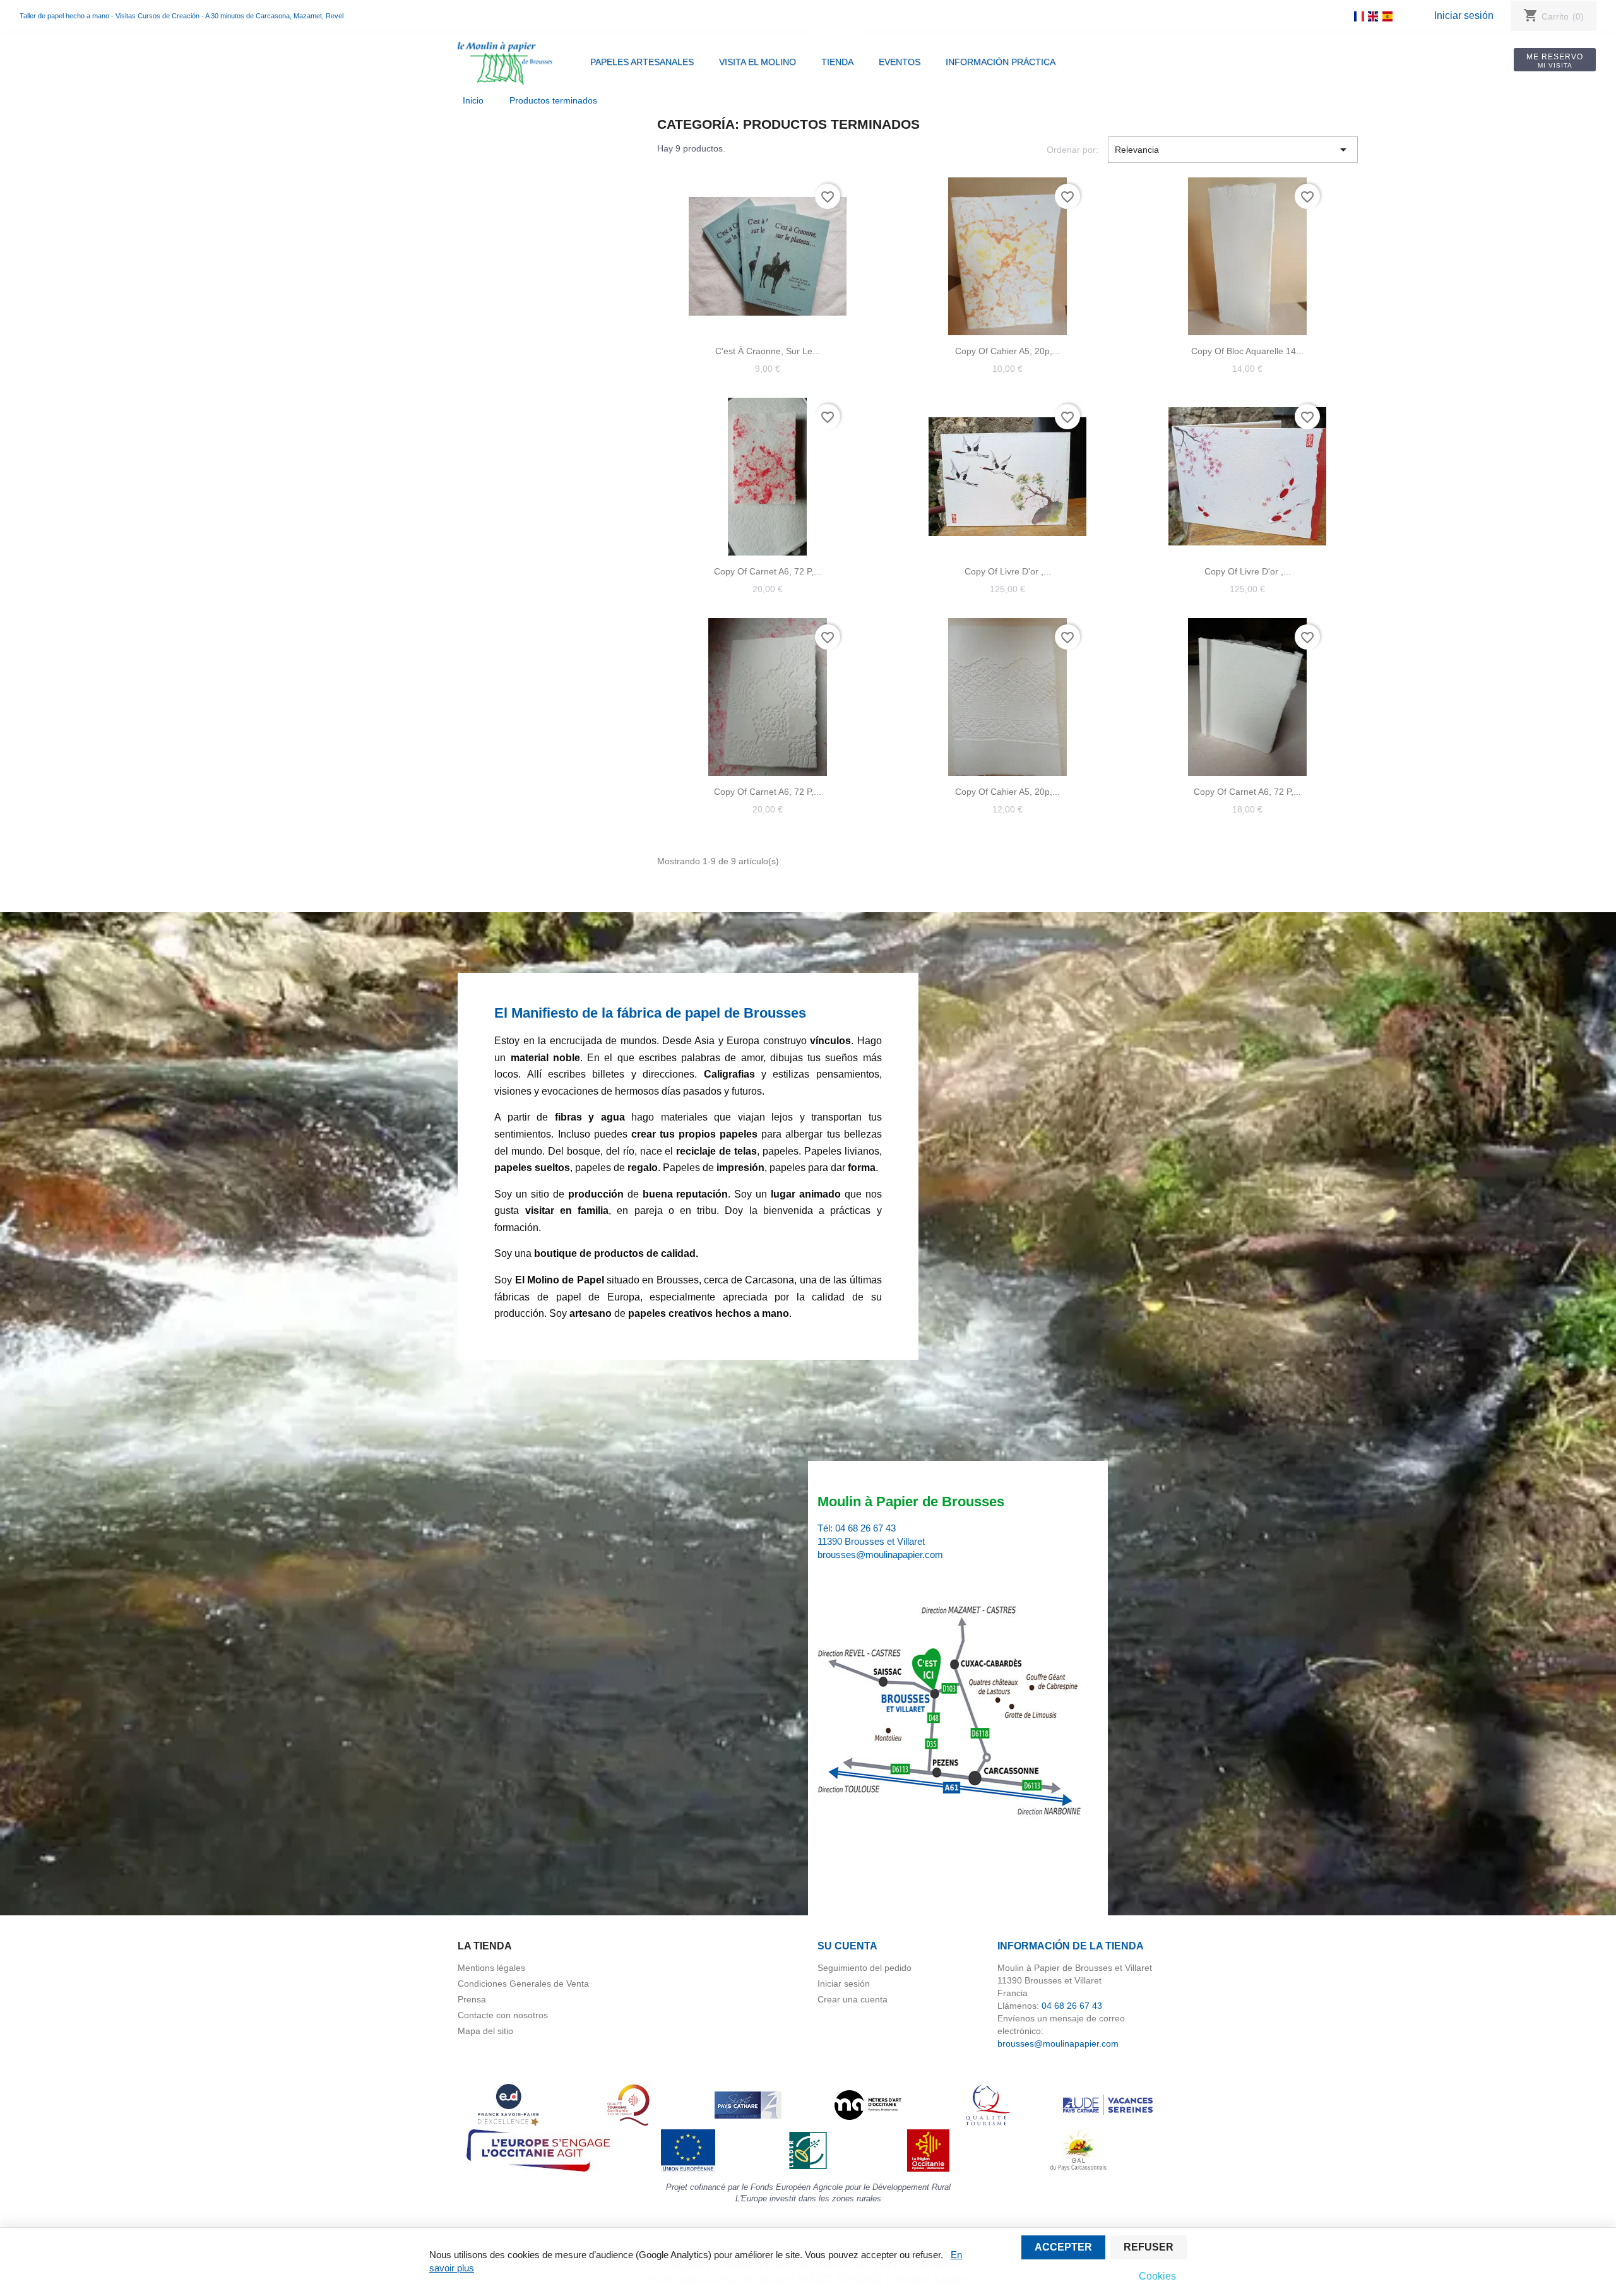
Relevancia (1233, 150)
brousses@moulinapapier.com (880, 1555)
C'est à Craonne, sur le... (768, 351)
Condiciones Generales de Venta (523, 1984)
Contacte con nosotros (503, 2015)
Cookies (1157, 2276)
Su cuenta (847, 1946)
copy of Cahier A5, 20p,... (1007, 351)
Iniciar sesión (1464, 15)
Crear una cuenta (853, 1999)
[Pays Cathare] (748, 2104)
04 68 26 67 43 (865, 1528)
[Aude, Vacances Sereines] (1108, 2104)
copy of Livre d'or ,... (1008, 571)
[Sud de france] (628, 2104)
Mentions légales (491, 1968)
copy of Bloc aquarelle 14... (1247, 351)
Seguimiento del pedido (864, 1968)
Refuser (1149, 2247)
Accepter (1063, 2247)
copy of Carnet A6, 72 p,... (768, 571)
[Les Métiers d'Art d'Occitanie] (868, 2104)
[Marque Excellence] (508, 2104)
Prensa (472, 1999)
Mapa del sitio (485, 2031)
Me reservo (1555, 61)
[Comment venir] (952, 1712)
